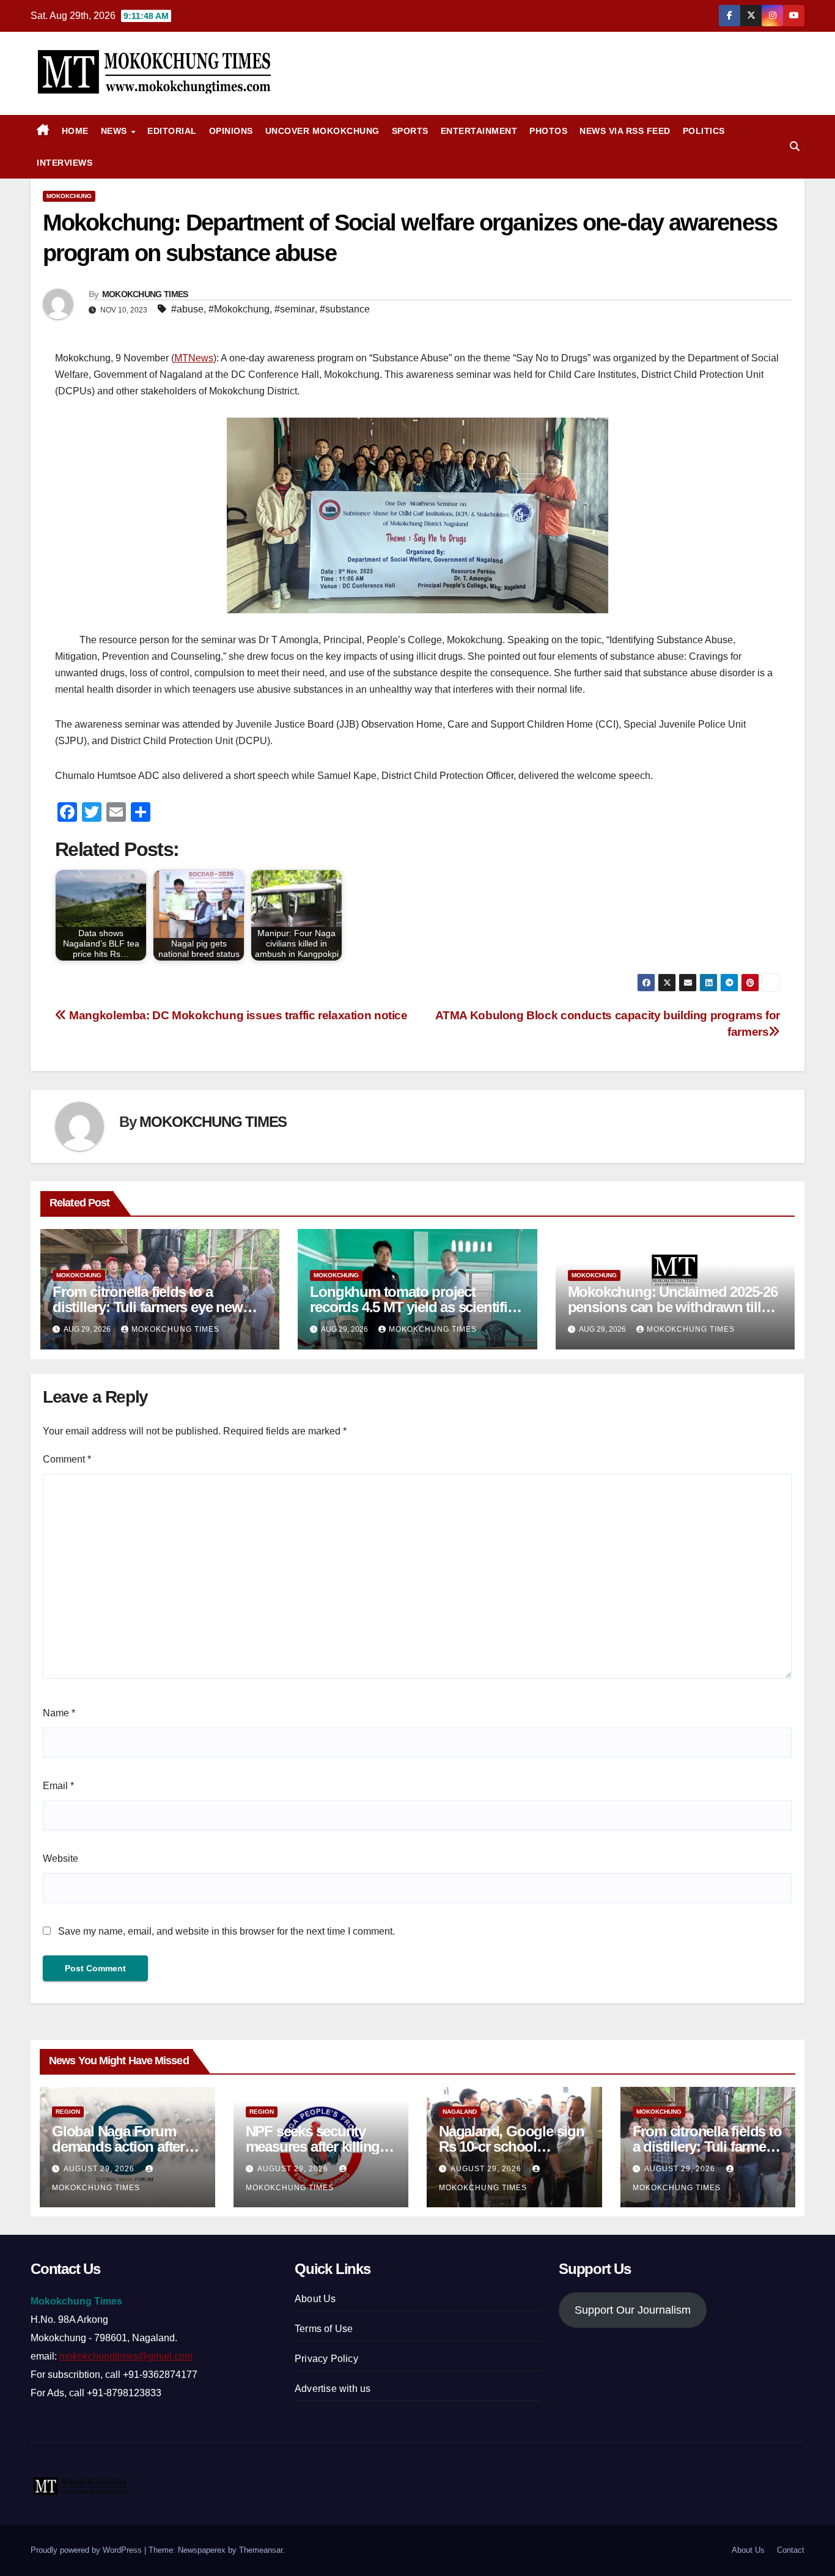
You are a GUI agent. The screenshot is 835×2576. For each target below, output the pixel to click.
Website (61, 1858)
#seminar (295, 309)
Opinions (231, 131)
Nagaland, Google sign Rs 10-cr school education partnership (512, 2146)
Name (59, 1713)
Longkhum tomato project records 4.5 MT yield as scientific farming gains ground (412, 1307)
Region (68, 2112)
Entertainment (479, 131)
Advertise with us (333, 2389)
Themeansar (261, 2550)
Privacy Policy (326, 2359)
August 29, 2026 (100, 2169)
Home (75, 131)
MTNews (194, 358)
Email (58, 1786)
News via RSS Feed (625, 131)
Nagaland (460, 2112)
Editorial (172, 131)
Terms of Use (324, 2329)
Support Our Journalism (633, 2310)
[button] (795, 146)
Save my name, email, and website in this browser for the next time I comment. (226, 1931)
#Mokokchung (239, 309)
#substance (345, 309)
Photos (548, 131)
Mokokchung (69, 196)
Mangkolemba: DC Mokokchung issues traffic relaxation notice (237, 1015)
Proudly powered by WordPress (87, 2550)
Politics (704, 131)
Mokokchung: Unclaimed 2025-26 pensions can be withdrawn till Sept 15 (673, 1307)
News (116, 131)
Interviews (64, 163)
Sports (410, 131)
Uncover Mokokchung (322, 131)
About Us (315, 2299)
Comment (67, 1459)
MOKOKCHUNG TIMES (145, 294)
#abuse (187, 309)
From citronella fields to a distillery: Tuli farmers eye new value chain (148, 1307)
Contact (791, 2550)
